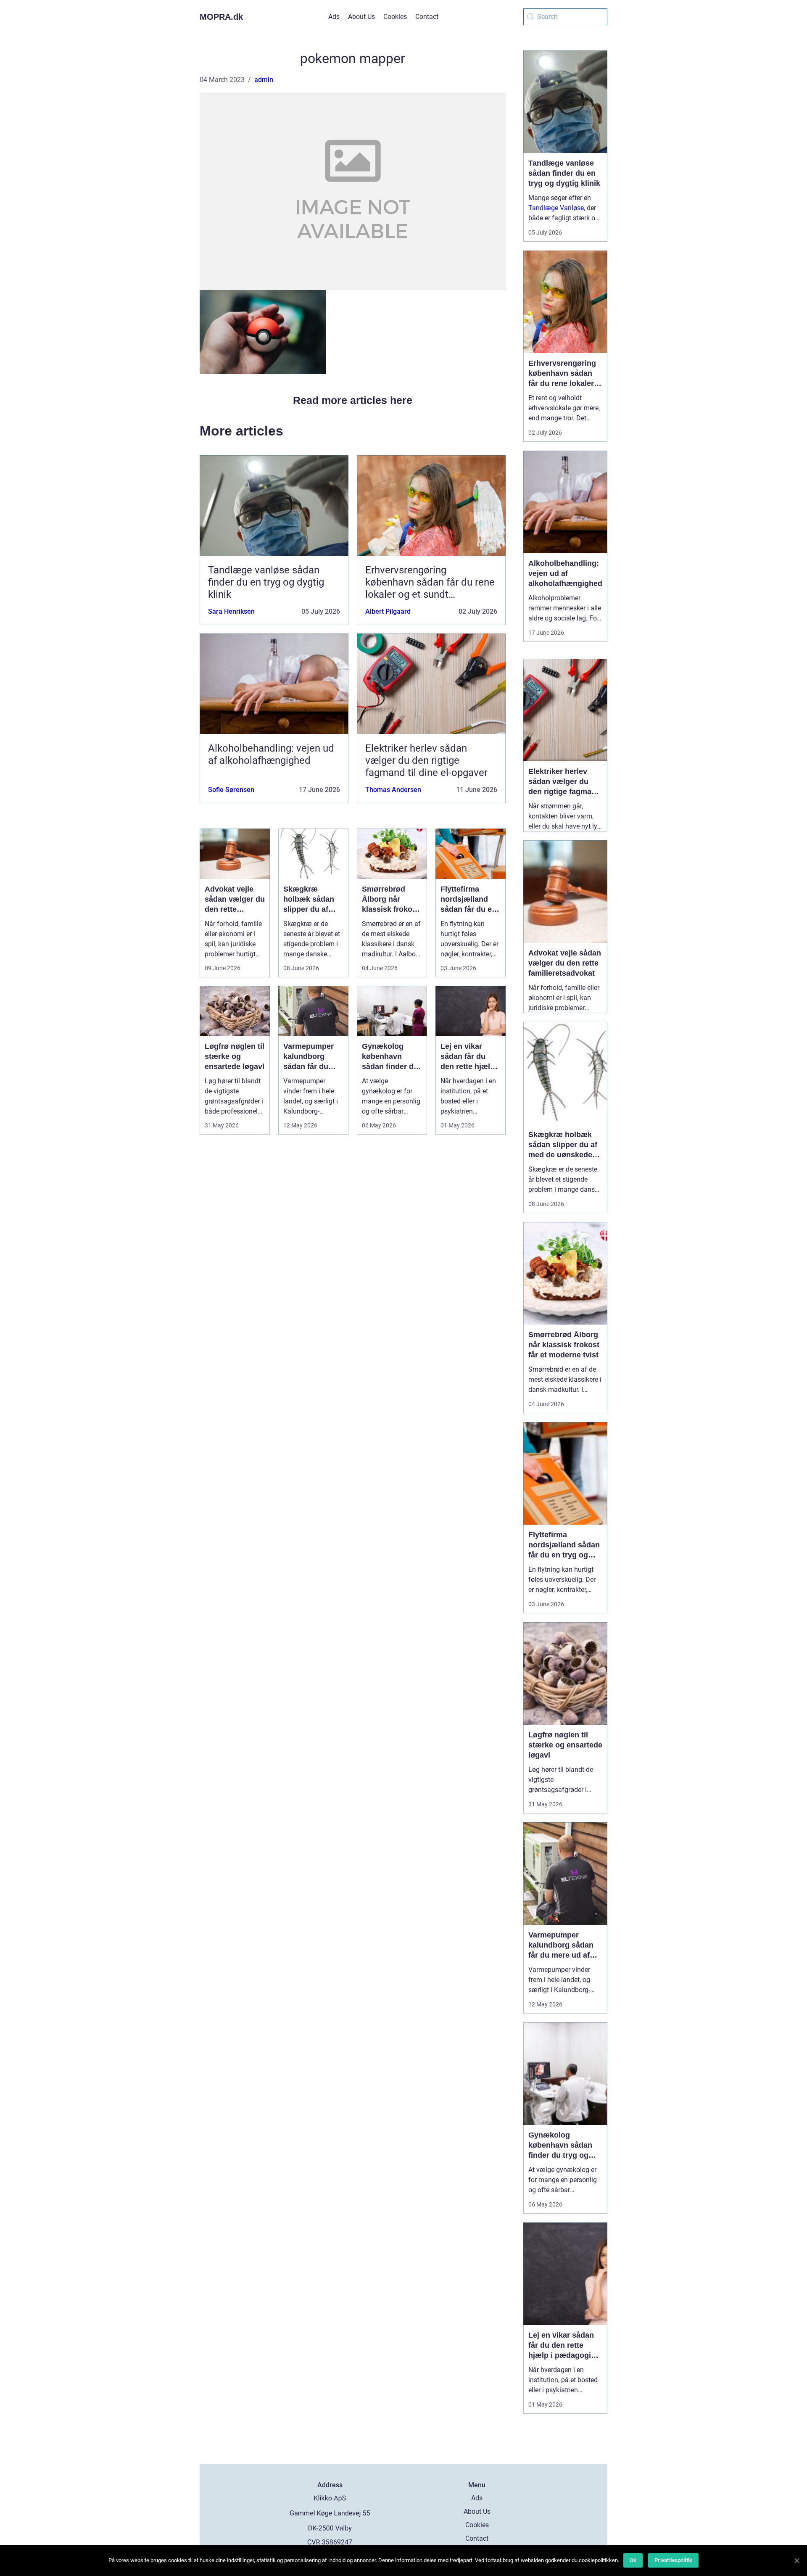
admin (264, 80)
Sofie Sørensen (231, 790)
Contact (427, 17)
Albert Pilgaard (388, 611)
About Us (361, 17)
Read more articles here (353, 400)
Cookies (395, 17)
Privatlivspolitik (673, 2560)
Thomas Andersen (393, 790)
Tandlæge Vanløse (556, 208)
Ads (334, 17)
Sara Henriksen (231, 611)
